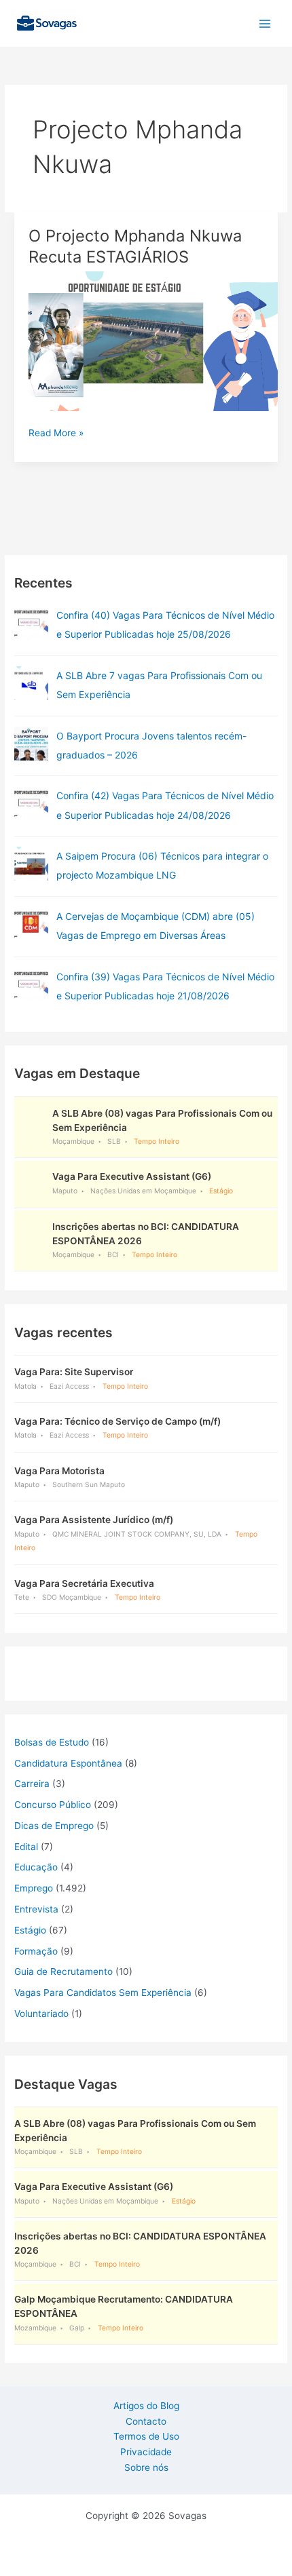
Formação (36, 1951)
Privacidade (146, 2452)
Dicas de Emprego (54, 1826)
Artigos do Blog (146, 2406)
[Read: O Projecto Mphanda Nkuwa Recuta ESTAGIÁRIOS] (146, 341)
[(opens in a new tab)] (31, 623)
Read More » (56, 434)
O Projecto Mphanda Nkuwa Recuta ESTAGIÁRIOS (135, 246)
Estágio (30, 1930)
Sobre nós (146, 2467)
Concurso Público (53, 1805)
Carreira (32, 1784)
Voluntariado (41, 2014)
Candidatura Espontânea (68, 1763)
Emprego (34, 1888)
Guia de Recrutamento (63, 1972)
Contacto (146, 2421)
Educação (36, 1867)
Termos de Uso (146, 2436)
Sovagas (119, 21)
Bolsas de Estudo (52, 1742)
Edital (26, 1847)
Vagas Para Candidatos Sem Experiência (103, 1993)
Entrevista (36, 1909)
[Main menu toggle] (265, 23)
